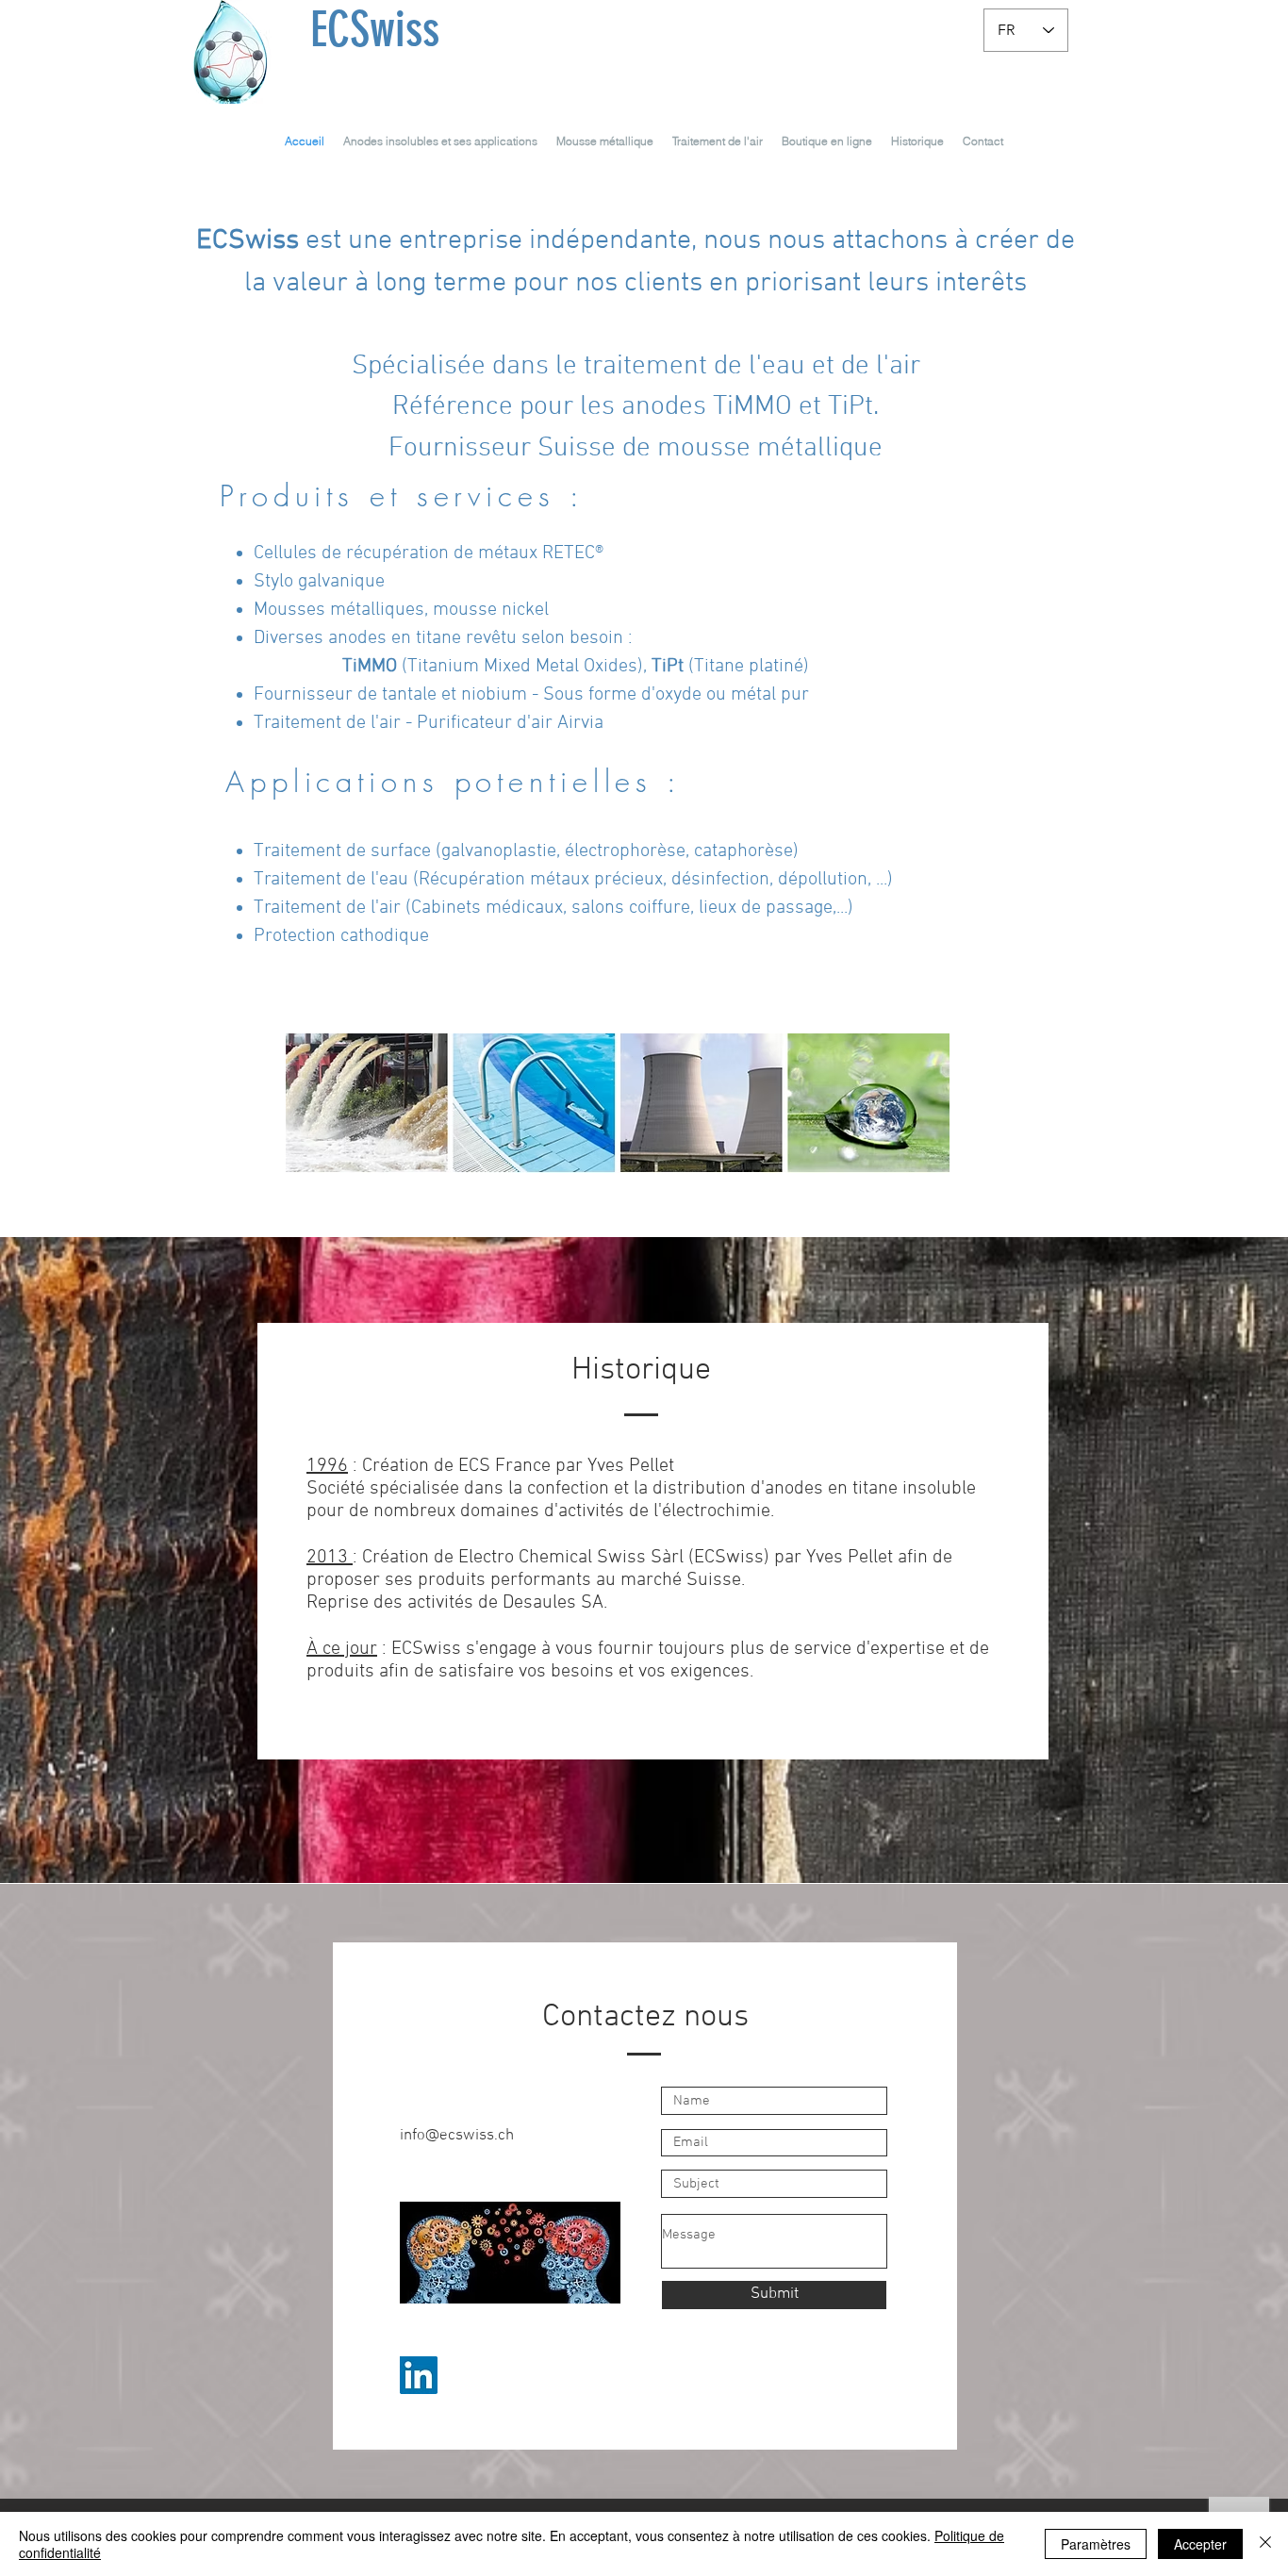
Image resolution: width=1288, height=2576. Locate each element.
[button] (440, 141)
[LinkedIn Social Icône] (419, 2375)
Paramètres (1096, 2544)
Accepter (1200, 2544)
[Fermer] (1265, 2544)
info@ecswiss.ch (457, 2136)
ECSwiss (375, 29)
